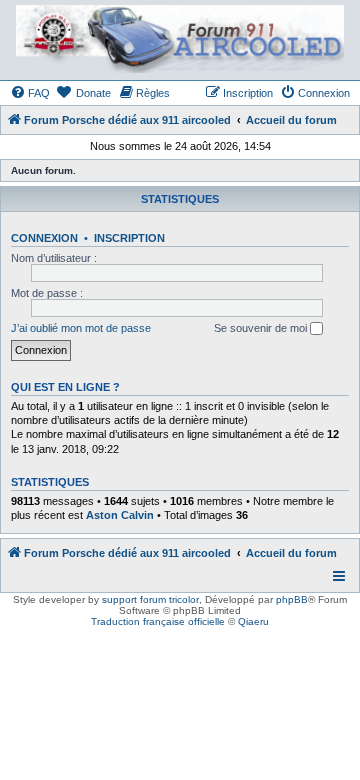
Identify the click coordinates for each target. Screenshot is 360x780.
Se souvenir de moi (262, 328)
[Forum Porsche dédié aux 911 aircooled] (179, 39)
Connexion (44, 238)
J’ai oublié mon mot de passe (81, 328)
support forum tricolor (150, 599)
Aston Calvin (120, 515)
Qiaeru (253, 621)
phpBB (292, 599)
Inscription (129, 238)
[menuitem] (30, 93)
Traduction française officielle (158, 621)
